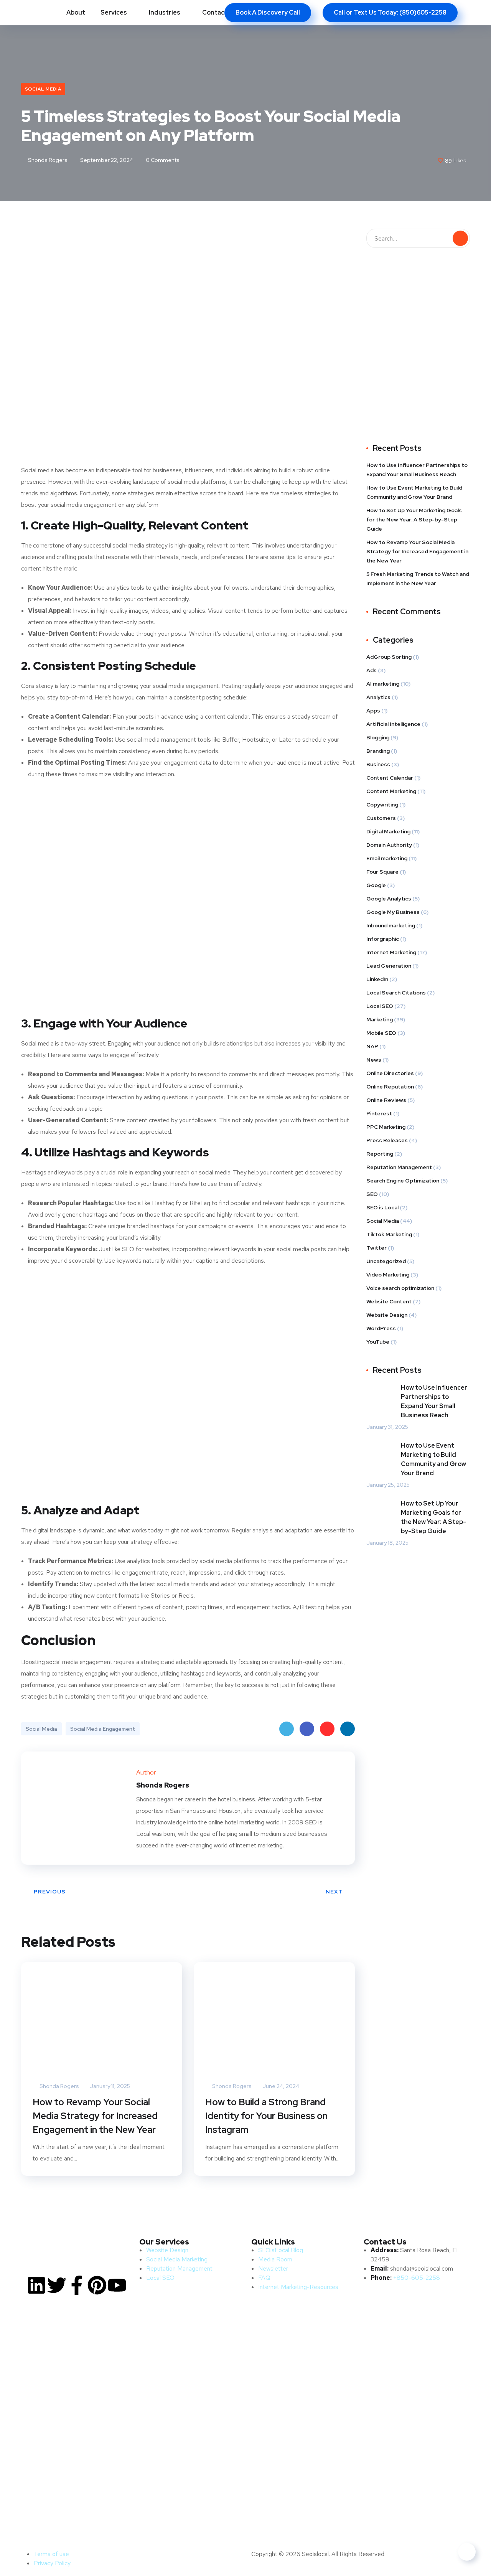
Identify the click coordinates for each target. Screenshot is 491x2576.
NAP (372, 1046)
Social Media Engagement (103, 1729)
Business (378, 764)
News (374, 1060)
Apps (373, 711)
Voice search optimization (400, 1288)
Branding (378, 751)
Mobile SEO (381, 1033)
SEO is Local (382, 1207)
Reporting (380, 1154)
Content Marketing (391, 791)
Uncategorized (386, 1261)
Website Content (389, 1301)
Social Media (43, 89)
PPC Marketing (386, 1127)
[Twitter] (57, 2285)
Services (114, 12)
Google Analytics (389, 899)
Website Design (387, 1315)
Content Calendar (390, 778)
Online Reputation (390, 1087)
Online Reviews (386, 1100)
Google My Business (393, 912)
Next (334, 1892)
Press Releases (387, 1140)
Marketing (380, 1019)
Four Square (382, 872)
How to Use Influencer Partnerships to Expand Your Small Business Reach (417, 470)
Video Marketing (388, 1275)
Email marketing (387, 858)
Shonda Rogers (47, 160)
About (76, 12)
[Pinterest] (97, 2285)
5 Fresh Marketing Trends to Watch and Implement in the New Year (418, 579)
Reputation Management (399, 1167)
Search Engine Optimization (403, 1181)
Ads (372, 670)
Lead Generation (389, 966)
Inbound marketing (391, 925)
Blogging (378, 737)
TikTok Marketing (389, 1234)
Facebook (307, 1729)
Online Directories (390, 1073)
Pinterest (327, 1729)
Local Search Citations (396, 993)
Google (376, 885)
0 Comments (162, 160)
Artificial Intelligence (393, 724)
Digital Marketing (388, 831)
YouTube (378, 1342)
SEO (372, 1194)
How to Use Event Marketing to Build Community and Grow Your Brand (414, 492)
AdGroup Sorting (389, 657)
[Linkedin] (36, 2285)
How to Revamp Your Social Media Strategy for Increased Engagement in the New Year (95, 2116)
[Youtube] (117, 2285)
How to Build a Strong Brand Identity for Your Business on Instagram (266, 2116)
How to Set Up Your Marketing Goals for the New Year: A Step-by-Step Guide (414, 519)
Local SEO (380, 1006)
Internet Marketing (391, 952)
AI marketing (383, 684)
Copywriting (382, 805)
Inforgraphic (383, 939)
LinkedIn (348, 1729)
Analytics (378, 697)
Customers (381, 818)
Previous (50, 1892)
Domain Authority (389, 845)
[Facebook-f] (77, 2285)
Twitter (287, 1729)
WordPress (381, 1328)
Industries (165, 12)
